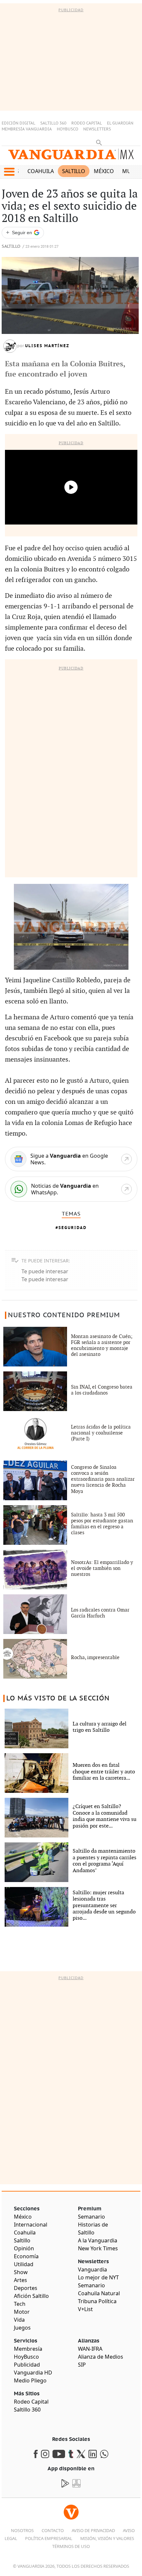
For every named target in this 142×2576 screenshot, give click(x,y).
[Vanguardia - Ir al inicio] (71, 157)
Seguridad (72, 1228)
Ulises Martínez (47, 346)
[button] (9, 172)
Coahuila (41, 171)
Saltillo (74, 171)
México (104, 171)
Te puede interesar (45, 1271)
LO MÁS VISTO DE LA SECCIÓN (58, 1698)
